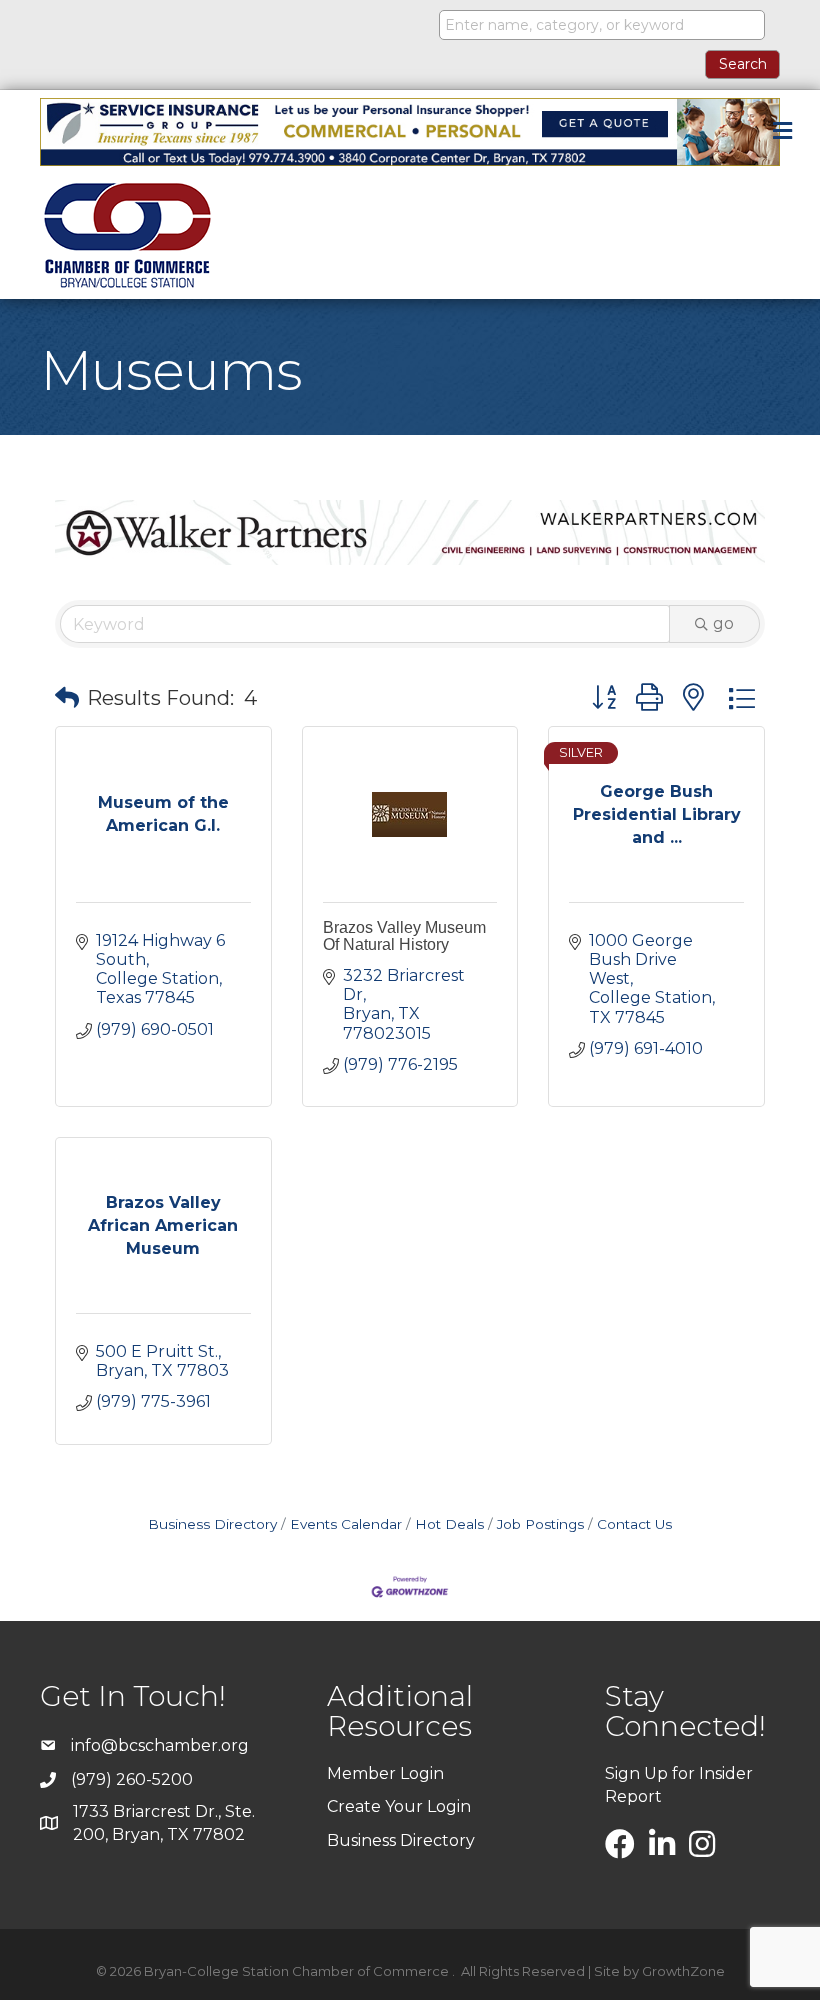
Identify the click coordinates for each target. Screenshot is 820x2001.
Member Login (385, 1773)
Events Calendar (346, 1524)
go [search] (723, 623)
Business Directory (212, 1524)
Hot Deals (449, 1524)
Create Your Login (399, 1806)
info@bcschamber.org (160, 1745)
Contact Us (634, 1524)
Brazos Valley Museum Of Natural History (404, 936)
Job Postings (540, 1524)
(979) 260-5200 (132, 1779)
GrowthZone (683, 1971)
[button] (67, 698)
